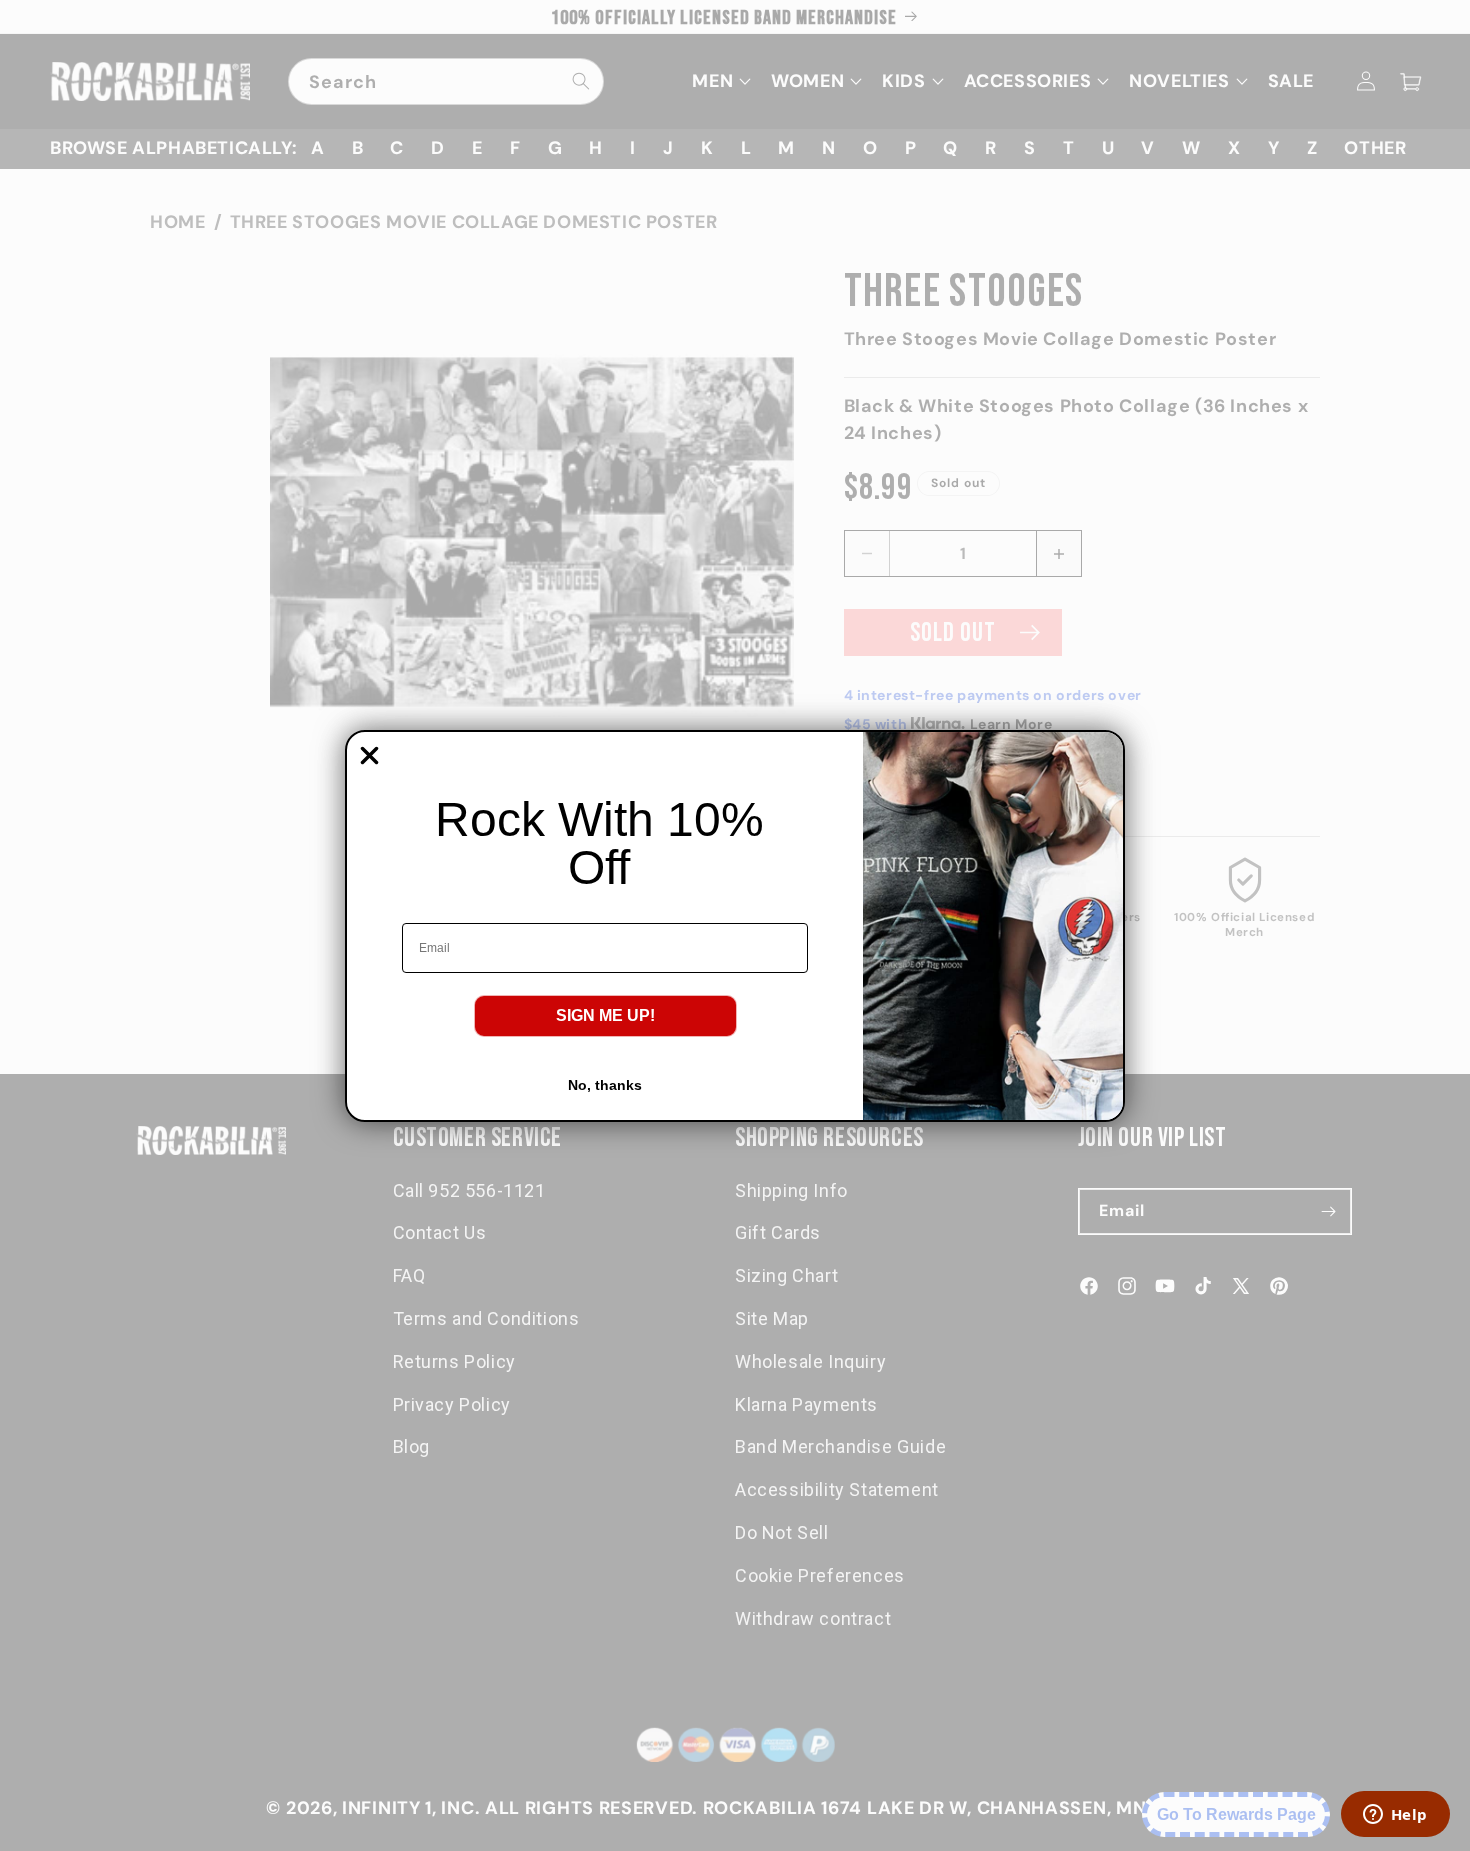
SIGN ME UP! (605, 1015)
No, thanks (605, 1085)
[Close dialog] (369, 755)
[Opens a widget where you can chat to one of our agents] (1395, 1816)
